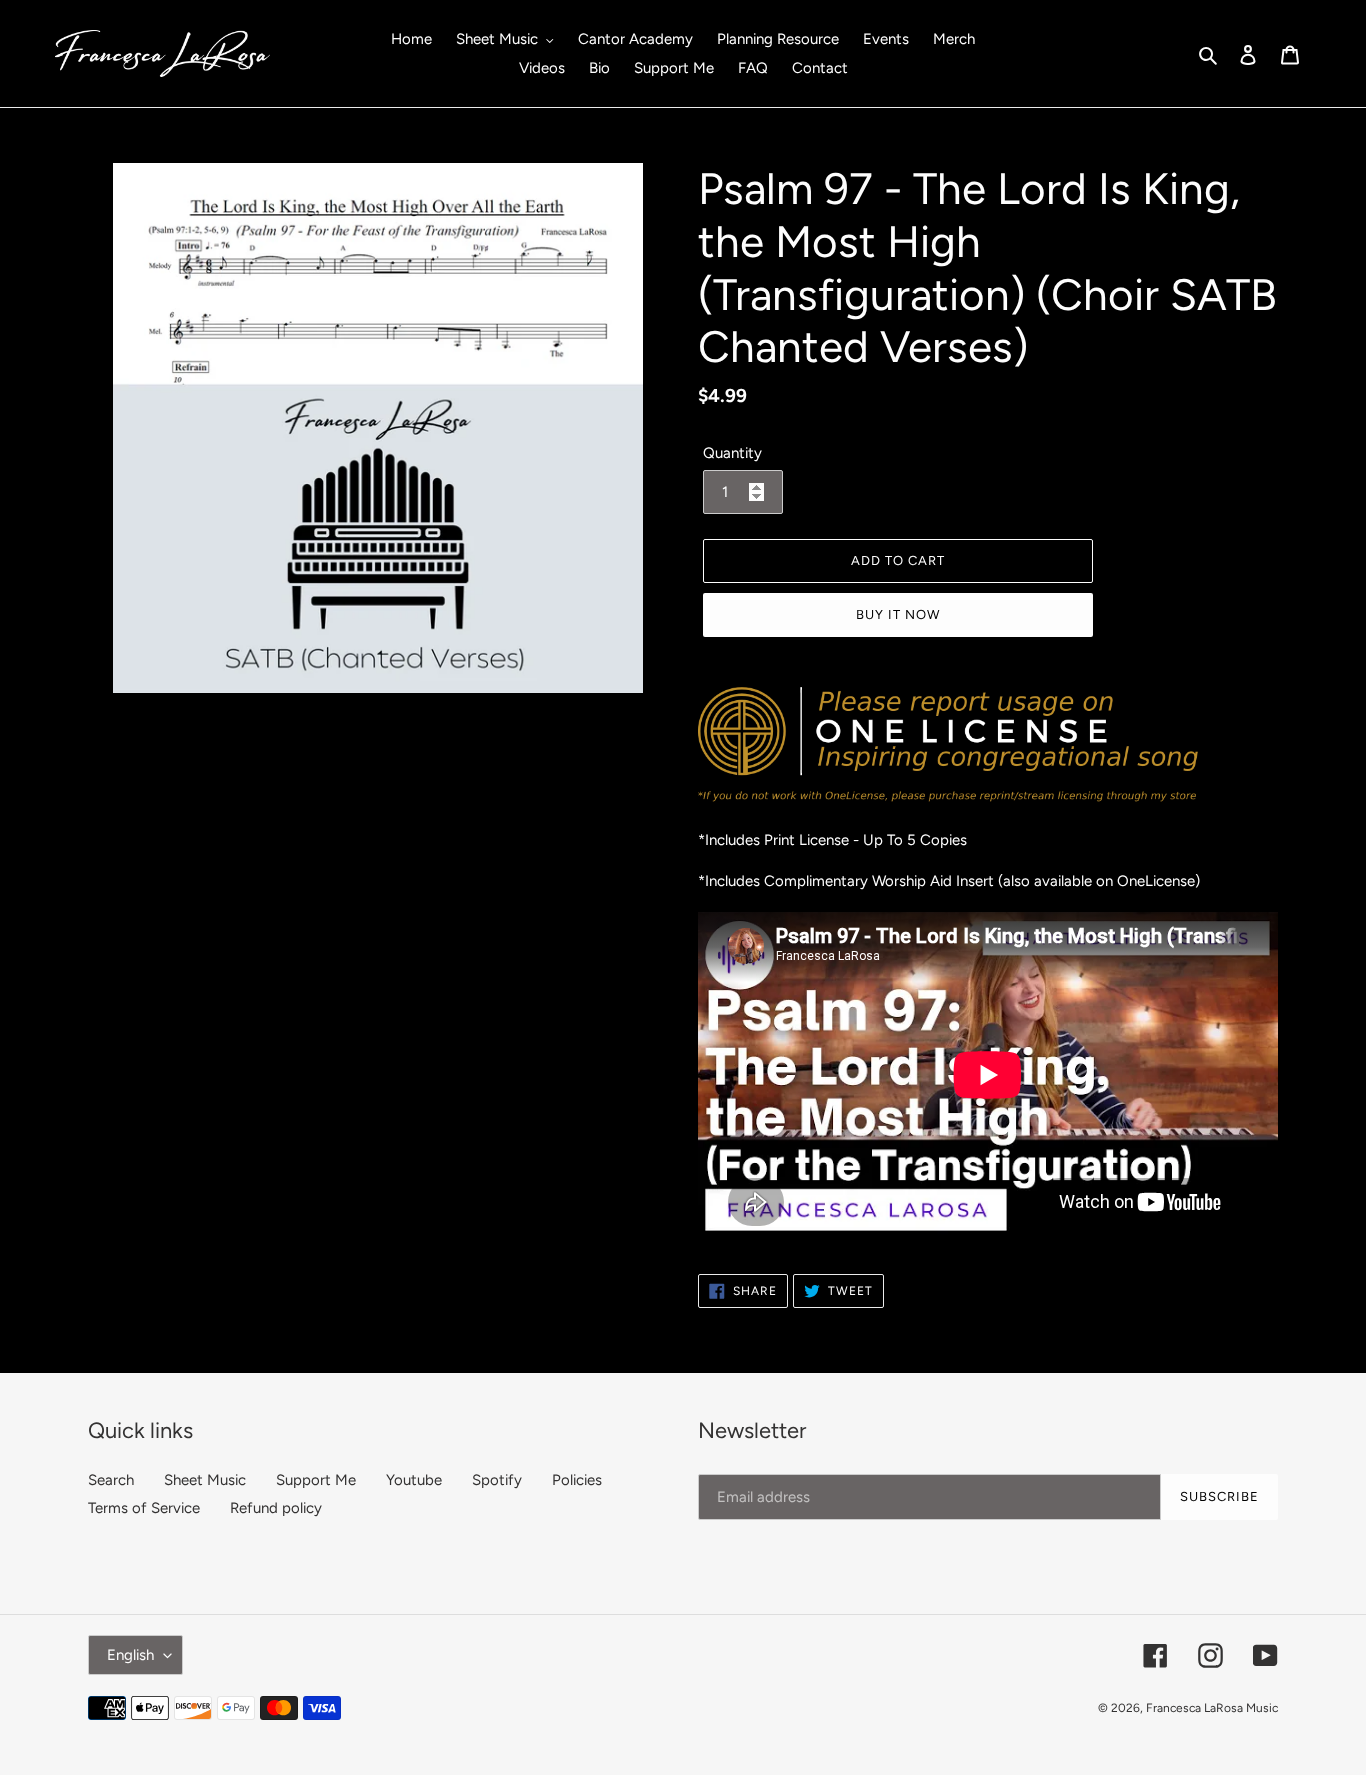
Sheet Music (205, 1480)
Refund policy (276, 1508)
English (130, 1655)
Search (111, 1480)
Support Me (316, 1480)
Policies (577, 1480)
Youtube (414, 1480)
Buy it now (898, 614)
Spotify (497, 1480)
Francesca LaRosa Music (1212, 1708)
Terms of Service (144, 1508)
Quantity (732, 453)
